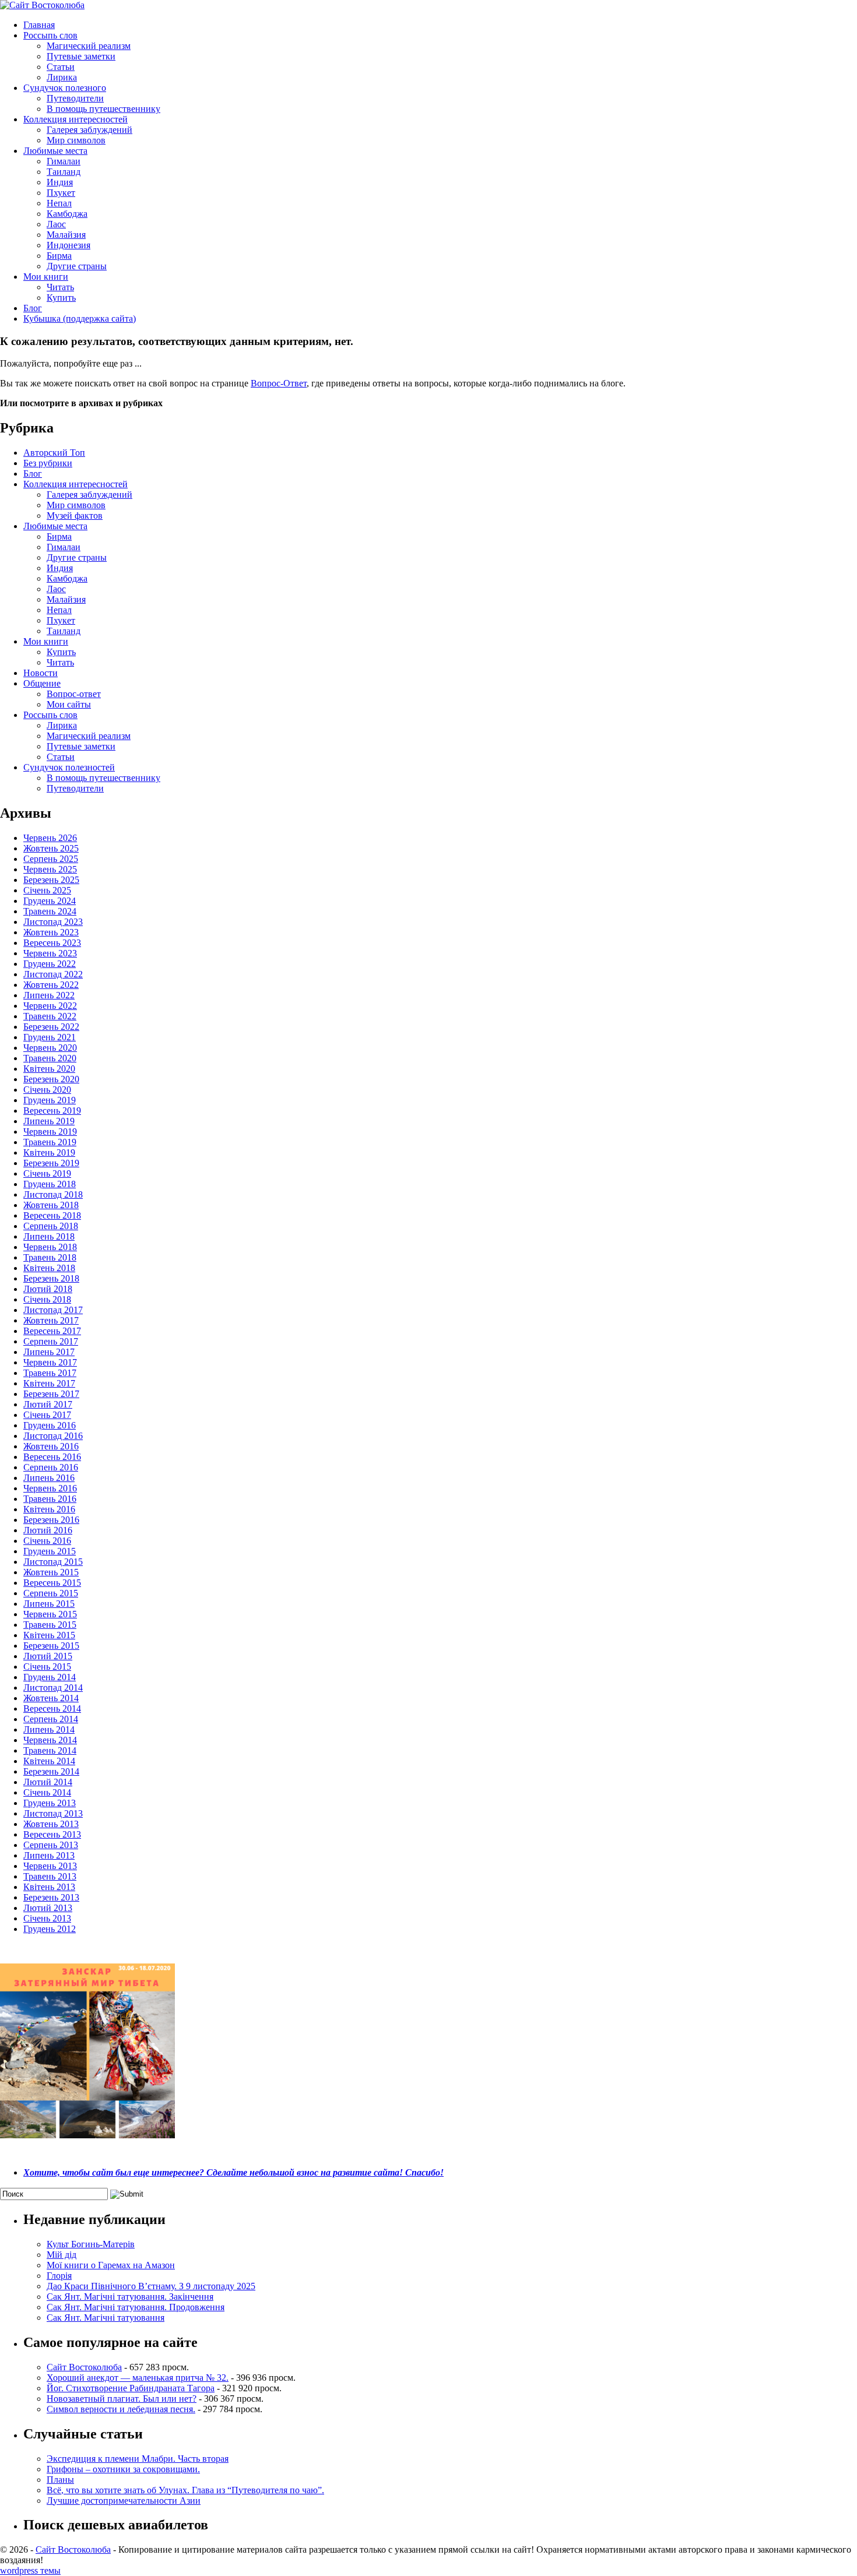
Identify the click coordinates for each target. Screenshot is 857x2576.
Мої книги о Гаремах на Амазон (111, 2265)
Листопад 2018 (53, 1194)
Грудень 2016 (50, 1425)
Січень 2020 (47, 1090)
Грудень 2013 (50, 1803)
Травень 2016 (50, 1499)
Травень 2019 (50, 1142)
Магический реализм (89, 46)
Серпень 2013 (51, 1845)
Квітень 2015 (49, 1635)
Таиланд (64, 172)
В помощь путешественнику (103, 109)
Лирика (62, 77)
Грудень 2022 (50, 964)
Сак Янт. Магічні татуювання (106, 2318)
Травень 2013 (50, 1876)
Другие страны (77, 266)
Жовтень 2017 (51, 1320)
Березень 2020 (51, 1079)
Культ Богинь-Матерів (91, 2244)
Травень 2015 (50, 1625)
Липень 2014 (49, 1729)
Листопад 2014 (53, 1688)
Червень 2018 (50, 1247)
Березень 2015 (51, 1646)
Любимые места (55, 151)
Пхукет (61, 193)
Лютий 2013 (48, 1908)
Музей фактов (75, 515)
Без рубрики (48, 463)
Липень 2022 (49, 995)
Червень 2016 (50, 1488)
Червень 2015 (50, 1614)
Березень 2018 (51, 1278)
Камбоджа (67, 214)
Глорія (59, 2276)
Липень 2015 (49, 1604)
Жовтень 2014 (51, 1698)
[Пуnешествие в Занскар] (87, 2135)
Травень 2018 (50, 1257)
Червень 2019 (50, 1132)
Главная (39, 25)
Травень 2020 (50, 1058)
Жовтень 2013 (51, 1824)
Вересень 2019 (52, 1111)
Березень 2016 (51, 1520)
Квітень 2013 (49, 1887)
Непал (59, 203)
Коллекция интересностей (75, 119)
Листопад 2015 (53, 1562)
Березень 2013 (51, 1897)
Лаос (56, 224)
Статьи (61, 67)
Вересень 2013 (52, 1834)
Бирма (59, 256)
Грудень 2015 (50, 1551)
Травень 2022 (50, 1016)
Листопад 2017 (53, 1310)
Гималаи (64, 161)
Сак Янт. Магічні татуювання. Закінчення (130, 2297)
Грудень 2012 (50, 1929)
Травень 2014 (50, 1750)
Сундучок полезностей (69, 767)
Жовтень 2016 (51, 1446)
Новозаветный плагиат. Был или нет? (122, 2399)
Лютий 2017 (48, 1404)
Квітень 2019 (49, 1152)
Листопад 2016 (53, 1436)
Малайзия (66, 235)
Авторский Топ (54, 453)
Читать (60, 287)
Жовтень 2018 (51, 1205)
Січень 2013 (47, 1918)
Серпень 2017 (51, 1341)
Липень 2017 (49, 1352)
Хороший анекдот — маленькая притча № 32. (138, 2378)
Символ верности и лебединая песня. (121, 2409)
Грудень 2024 (50, 901)
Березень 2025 (51, 880)
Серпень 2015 (51, 1593)
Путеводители (75, 98)
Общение (42, 683)
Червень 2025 (50, 869)
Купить (61, 298)
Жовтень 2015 (51, 1572)
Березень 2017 (51, 1394)
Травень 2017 (50, 1373)
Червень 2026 (50, 838)
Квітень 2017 (49, 1383)
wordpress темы (30, 2570)
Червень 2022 (50, 1006)
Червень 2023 (50, 953)
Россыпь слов (50, 35)
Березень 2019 (51, 1163)
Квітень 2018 (49, 1268)
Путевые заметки (81, 56)
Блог (33, 308)
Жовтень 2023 (51, 932)
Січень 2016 (47, 1541)
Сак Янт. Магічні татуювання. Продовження (136, 2307)
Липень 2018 (49, 1236)
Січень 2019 (47, 1173)
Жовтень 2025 (51, 848)
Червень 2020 (50, 1048)
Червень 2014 (50, 1740)
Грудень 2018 (50, 1184)
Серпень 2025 (51, 859)
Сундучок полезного (65, 88)
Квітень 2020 (49, 1069)
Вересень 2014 (52, 1708)
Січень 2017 (47, 1415)
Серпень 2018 (51, 1226)
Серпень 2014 (51, 1719)
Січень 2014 (47, 1792)
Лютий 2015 (48, 1656)
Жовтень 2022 (51, 985)
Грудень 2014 (50, 1677)
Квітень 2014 (49, 1761)
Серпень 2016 (51, 1467)
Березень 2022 (51, 1027)
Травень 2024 (50, 911)
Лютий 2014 (48, 1782)
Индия (60, 182)
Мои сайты (69, 704)
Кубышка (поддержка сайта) (80, 319)
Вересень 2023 (52, 943)
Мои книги (46, 277)
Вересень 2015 (52, 1583)
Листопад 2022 (53, 974)
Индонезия (69, 245)
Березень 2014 (51, 1771)
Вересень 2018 (52, 1215)
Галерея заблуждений (89, 130)
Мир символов (76, 140)
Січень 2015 (47, 1667)
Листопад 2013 (53, 1813)
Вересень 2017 (52, 1331)
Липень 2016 (49, 1478)
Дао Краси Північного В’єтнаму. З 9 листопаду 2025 (151, 2286)
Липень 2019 (49, 1121)
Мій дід (62, 2255)
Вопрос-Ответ (279, 383)
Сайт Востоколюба (84, 2367)
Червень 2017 (50, 1362)
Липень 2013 (49, 1855)
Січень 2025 (47, 890)
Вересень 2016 (52, 1457)
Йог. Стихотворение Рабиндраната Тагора (131, 2388)
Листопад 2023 (53, 922)
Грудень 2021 (50, 1037)
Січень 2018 (47, 1299)
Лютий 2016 (48, 1530)
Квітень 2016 (49, 1509)
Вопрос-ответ (74, 694)
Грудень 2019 (50, 1100)
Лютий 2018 (48, 1289)
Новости (41, 673)
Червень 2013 (50, 1866)
